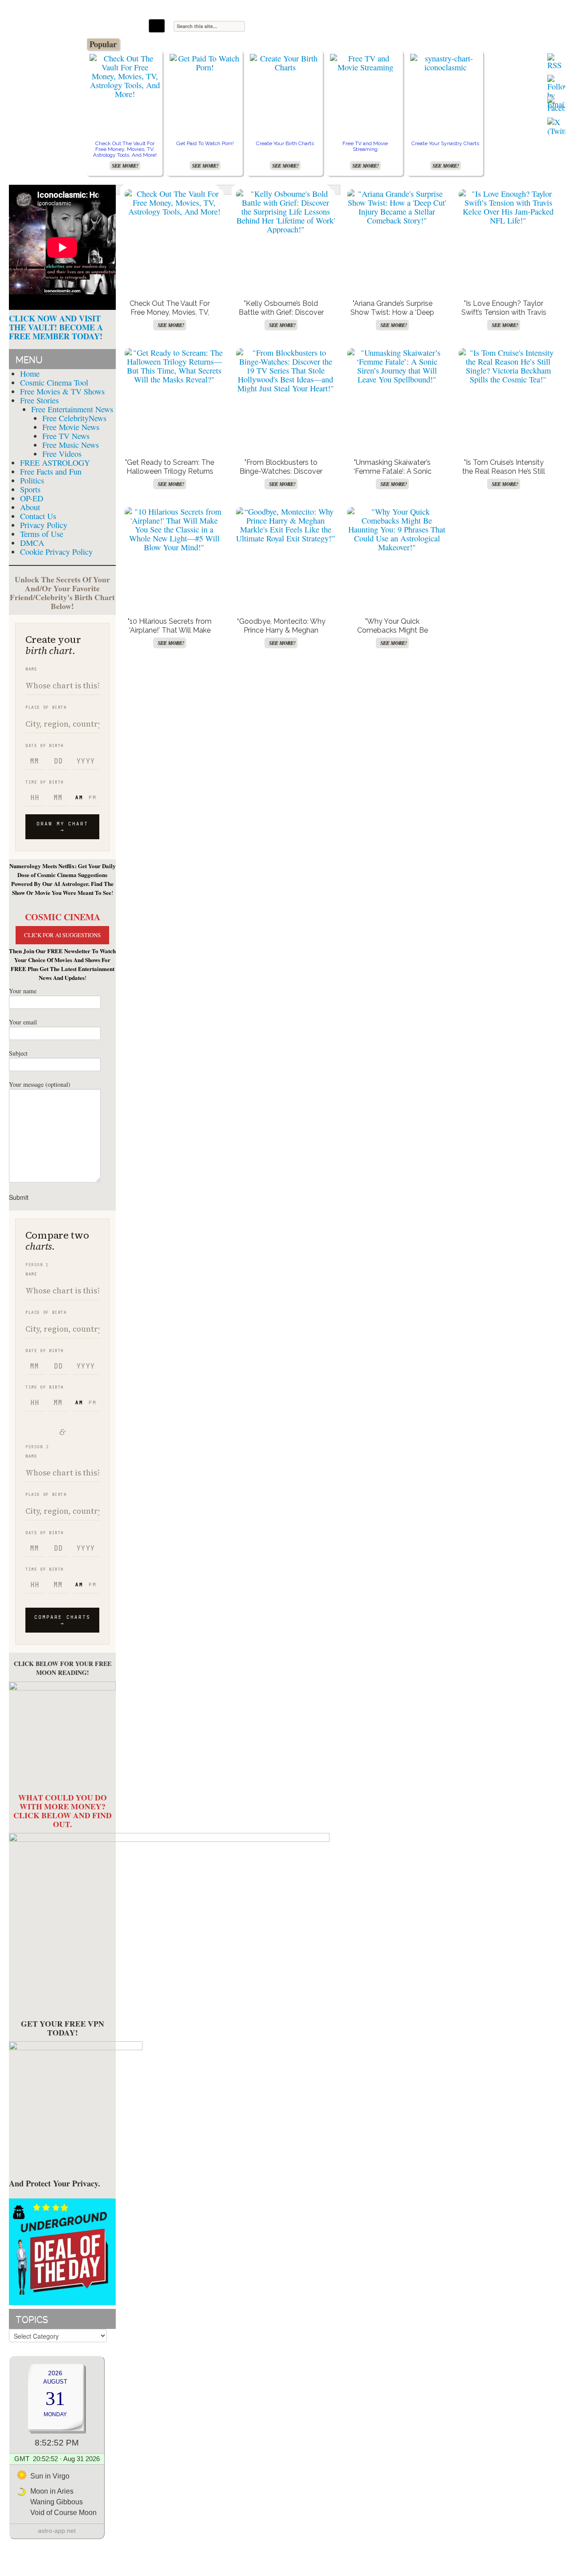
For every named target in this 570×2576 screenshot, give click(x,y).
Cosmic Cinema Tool (54, 382)
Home (30, 374)
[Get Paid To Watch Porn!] (205, 63)
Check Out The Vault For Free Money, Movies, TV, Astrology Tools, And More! (125, 149)
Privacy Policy (44, 525)
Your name (23, 991)
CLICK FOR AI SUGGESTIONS (62, 935)
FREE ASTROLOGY (55, 463)
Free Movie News (71, 427)
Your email (23, 1022)
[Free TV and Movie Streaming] (365, 63)
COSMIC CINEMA (63, 917)
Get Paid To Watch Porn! (205, 143)
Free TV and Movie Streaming (365, 146)
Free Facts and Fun (51, 471)
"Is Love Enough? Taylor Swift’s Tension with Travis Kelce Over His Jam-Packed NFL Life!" (504, 317)
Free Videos (62, 454)
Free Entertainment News (72, 409)
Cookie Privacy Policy (56, 552)
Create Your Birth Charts (285, 143)
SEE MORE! (125, 166)
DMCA (32, 543)
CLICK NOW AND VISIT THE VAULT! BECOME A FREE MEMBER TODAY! (56, 327)
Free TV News (66, 436)
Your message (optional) (40, 1084)
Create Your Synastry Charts (445, 143)
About (30, 507)
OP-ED (32, 498)
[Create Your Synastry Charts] (445, 63)
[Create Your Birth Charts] (285, 63)
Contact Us (38, 516)
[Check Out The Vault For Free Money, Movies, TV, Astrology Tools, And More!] (125, 76)
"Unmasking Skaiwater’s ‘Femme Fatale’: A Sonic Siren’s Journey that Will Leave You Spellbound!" (393, 476)
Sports (30, 489)
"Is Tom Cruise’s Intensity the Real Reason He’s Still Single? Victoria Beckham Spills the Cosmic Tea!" (504, 476)
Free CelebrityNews (74, 418)
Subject (18, 1053)
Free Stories (39, 400)
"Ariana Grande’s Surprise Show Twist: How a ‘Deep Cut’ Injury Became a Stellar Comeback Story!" (393, 317)
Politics (32, 480)
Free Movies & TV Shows (62, 391)
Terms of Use (42, 534)
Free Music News (71, 445)
